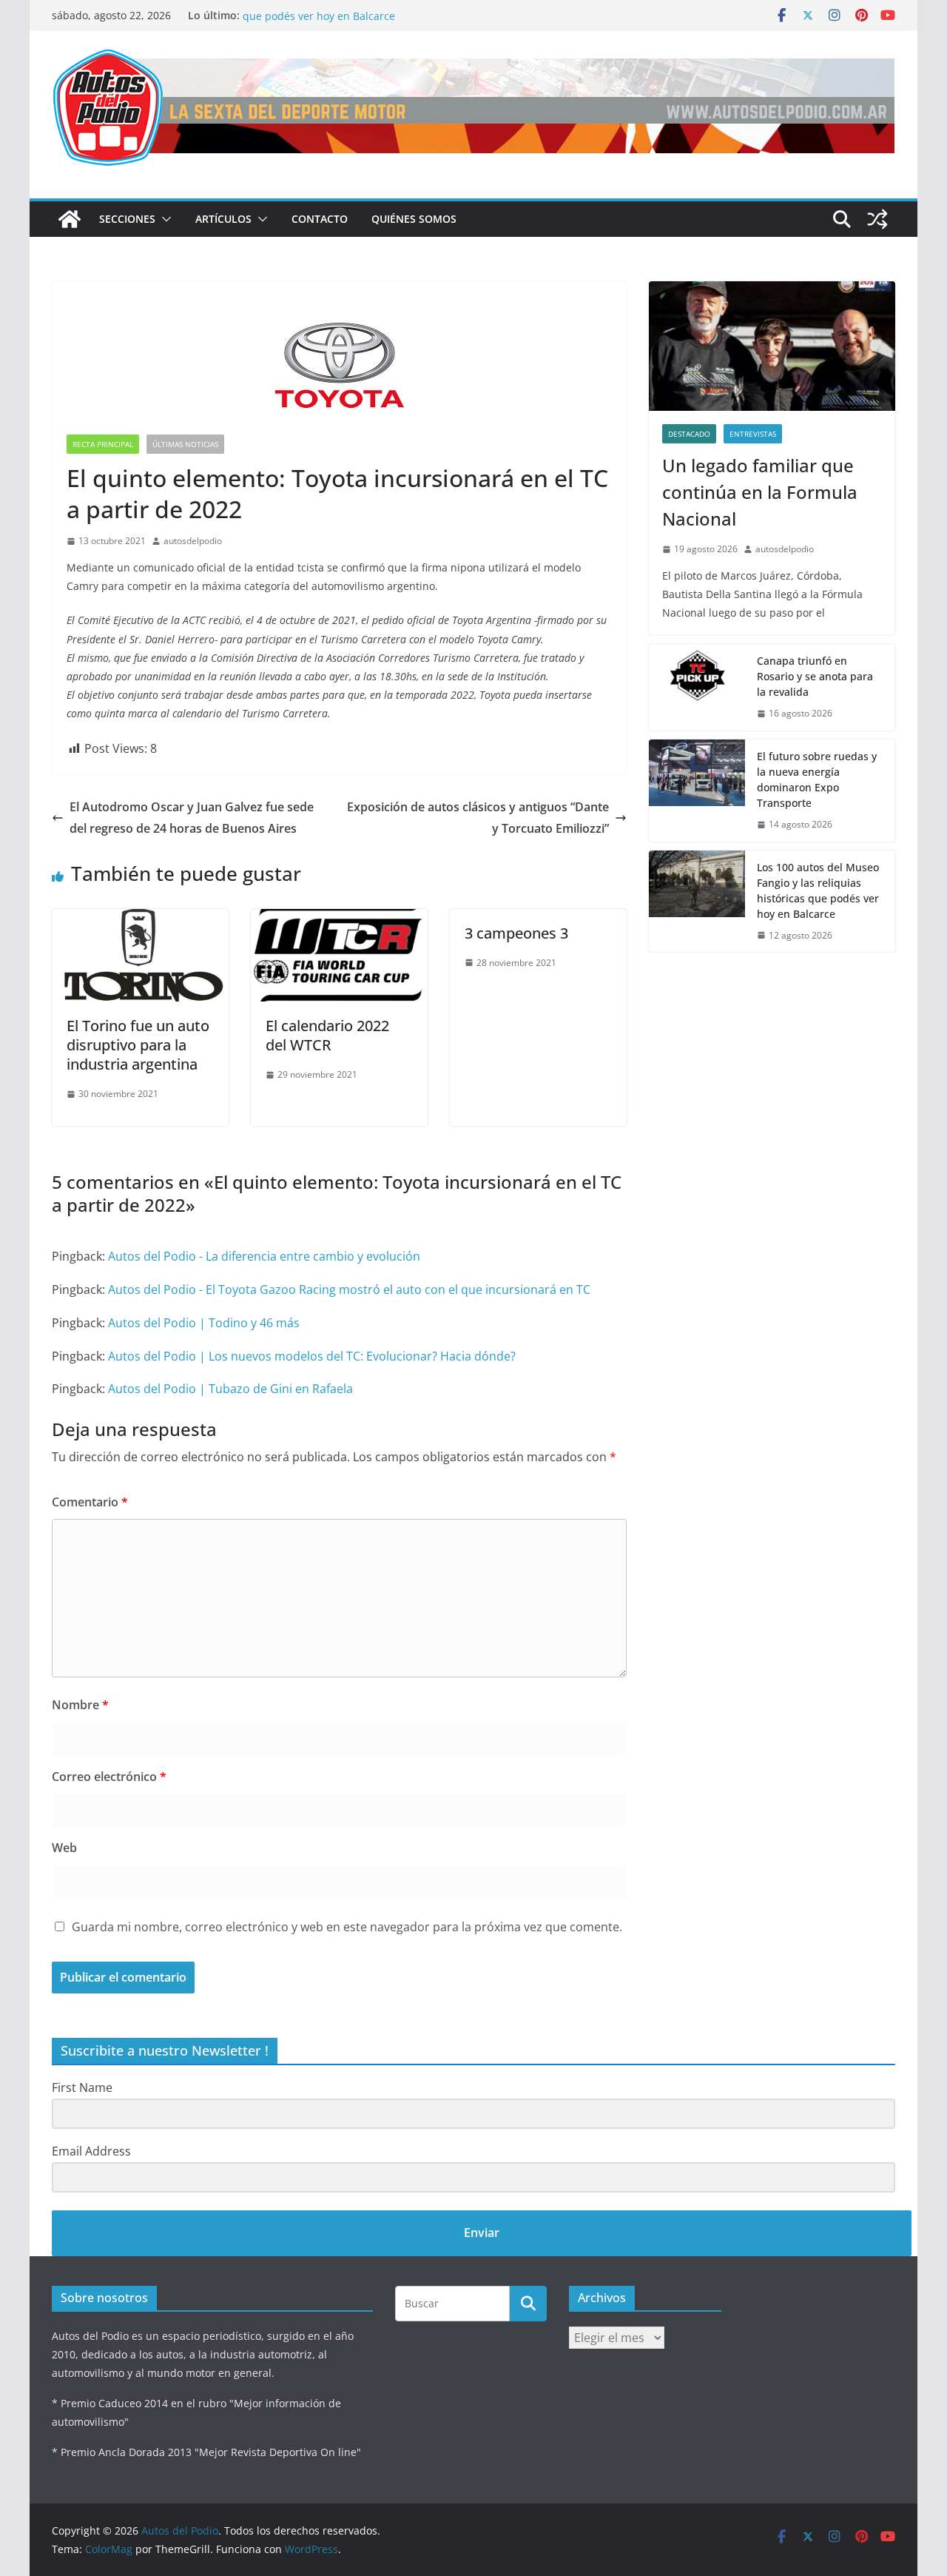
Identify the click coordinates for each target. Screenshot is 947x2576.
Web (64, 1848)
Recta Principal (103, 444)
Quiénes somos (414, 219)
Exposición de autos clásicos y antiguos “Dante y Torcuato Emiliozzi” (478, 818)
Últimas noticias (185, 444)
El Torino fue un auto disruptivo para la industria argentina (138, 1045)
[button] (164, 219)
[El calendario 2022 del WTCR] (339, 919)
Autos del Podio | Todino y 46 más (204, 1323)
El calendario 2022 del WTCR (327, 1035)
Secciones (127, 219)
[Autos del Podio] (70, 219)
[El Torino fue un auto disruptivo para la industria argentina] (140, 919)
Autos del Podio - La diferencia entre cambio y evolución (264, 1256)
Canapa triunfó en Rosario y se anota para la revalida (815, 676)
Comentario (90, 1502)
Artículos (223, 219)
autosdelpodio (193, 541)
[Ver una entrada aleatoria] (877, 219)
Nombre (80, 1705)
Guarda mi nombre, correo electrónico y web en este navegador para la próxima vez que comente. (347, 1927)
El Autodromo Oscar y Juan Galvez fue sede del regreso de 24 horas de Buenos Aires (192, 818)
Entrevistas (753, 434)
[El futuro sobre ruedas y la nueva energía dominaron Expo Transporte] (697, 791)
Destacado (689, 434)
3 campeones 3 (516, 933)
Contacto (320, 219)
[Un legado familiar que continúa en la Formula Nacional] (772, 346)
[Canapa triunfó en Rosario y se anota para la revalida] (697, 687)
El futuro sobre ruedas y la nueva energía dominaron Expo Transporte (817, 779)
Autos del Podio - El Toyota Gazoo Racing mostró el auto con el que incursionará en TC (349, 1289)
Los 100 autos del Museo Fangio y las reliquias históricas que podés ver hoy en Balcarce (383, 23)
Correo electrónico (109, 1777)
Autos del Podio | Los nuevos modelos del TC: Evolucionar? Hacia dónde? (312, 1356)
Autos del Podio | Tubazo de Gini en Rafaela (230, 1389)
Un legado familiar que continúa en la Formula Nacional (760, 492)
